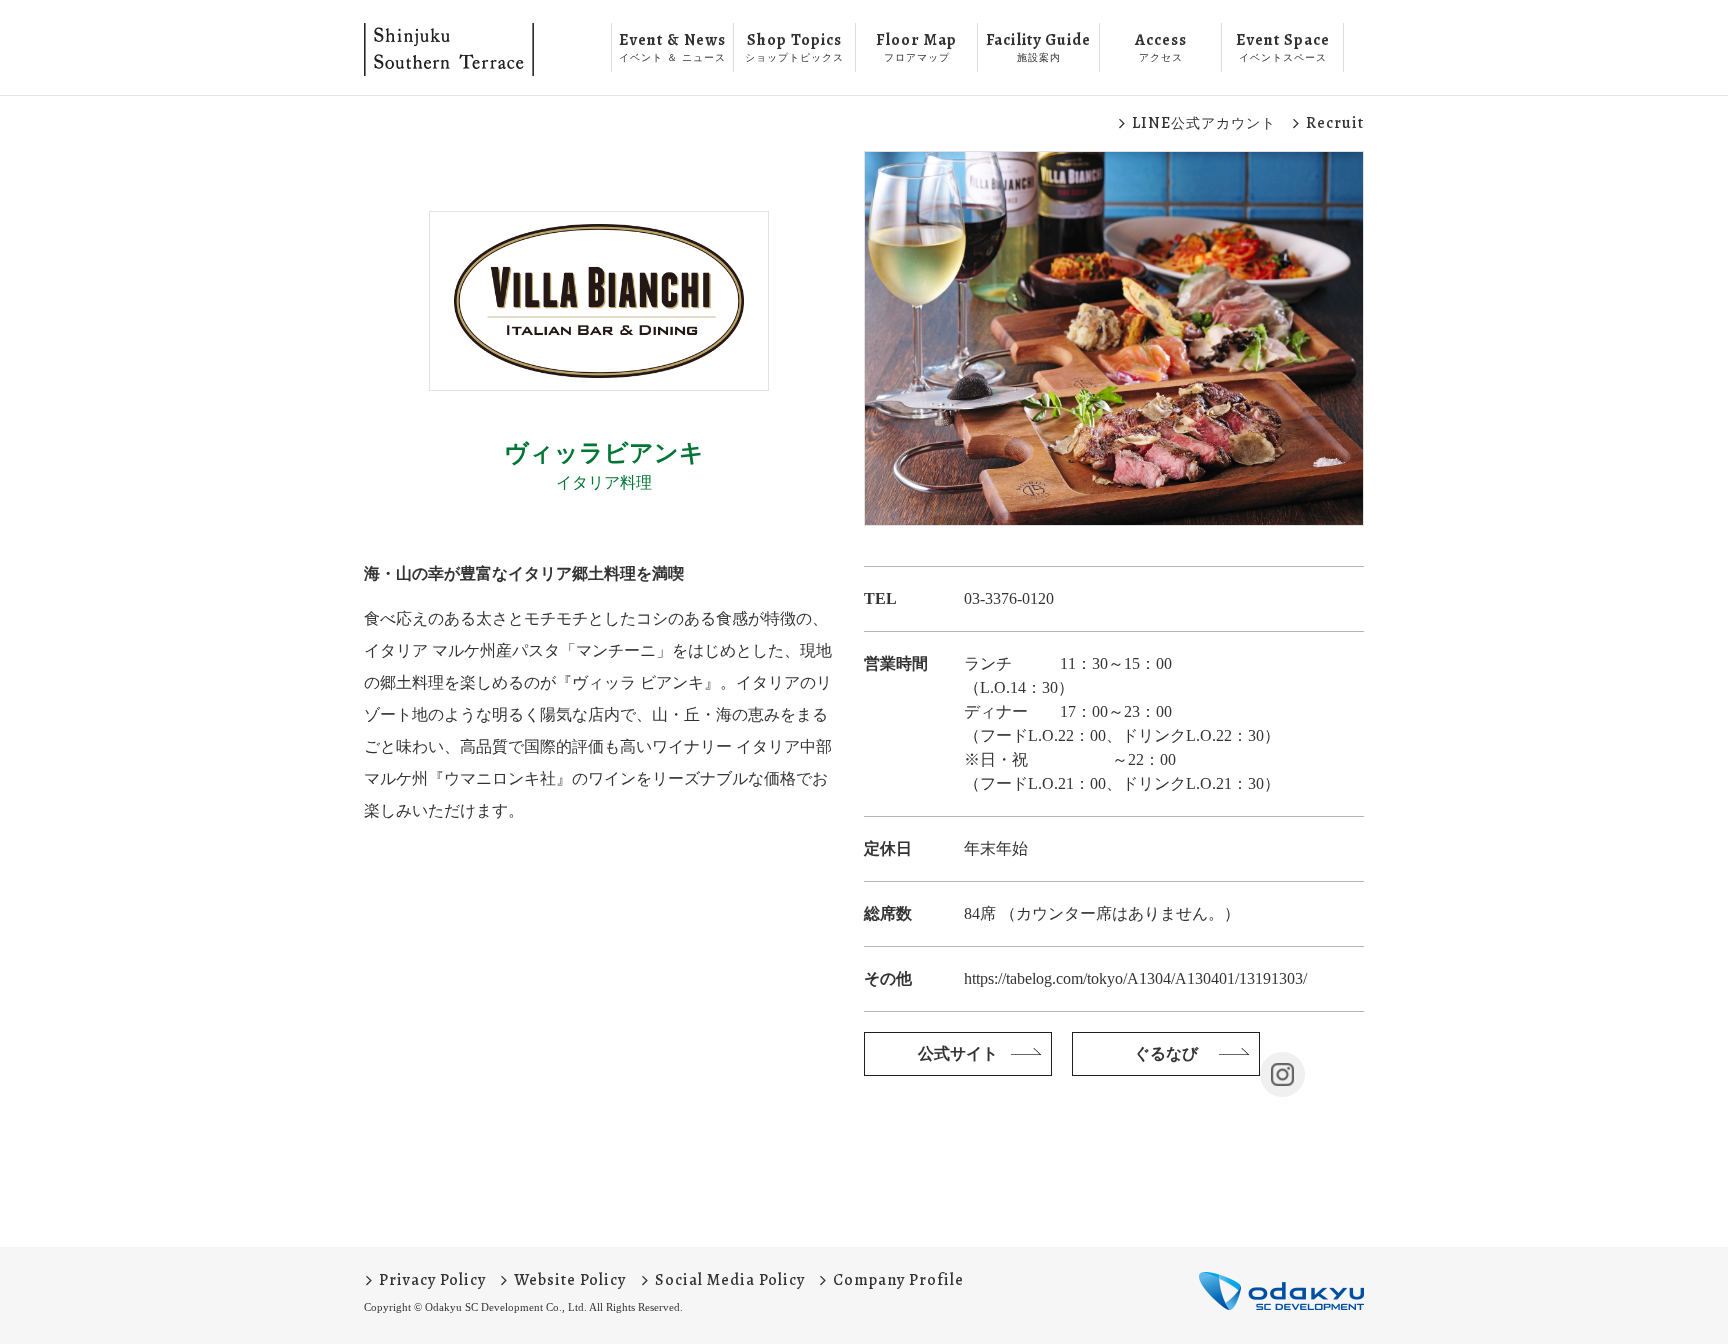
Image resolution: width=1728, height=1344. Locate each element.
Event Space (1283, 46)
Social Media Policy (730, 1280)
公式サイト (958, 1053)
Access (1161, 46)
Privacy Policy (432, 1280)
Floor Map (916, 46)
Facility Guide (1038, 46)
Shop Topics (794, 46)
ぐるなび (1166, 1053)
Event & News (672, 46)
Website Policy (570, 1280)
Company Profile (898, 1280)
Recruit (1335, 123)
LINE (1204, 123)
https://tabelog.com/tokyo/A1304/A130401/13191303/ (1135, 978)
